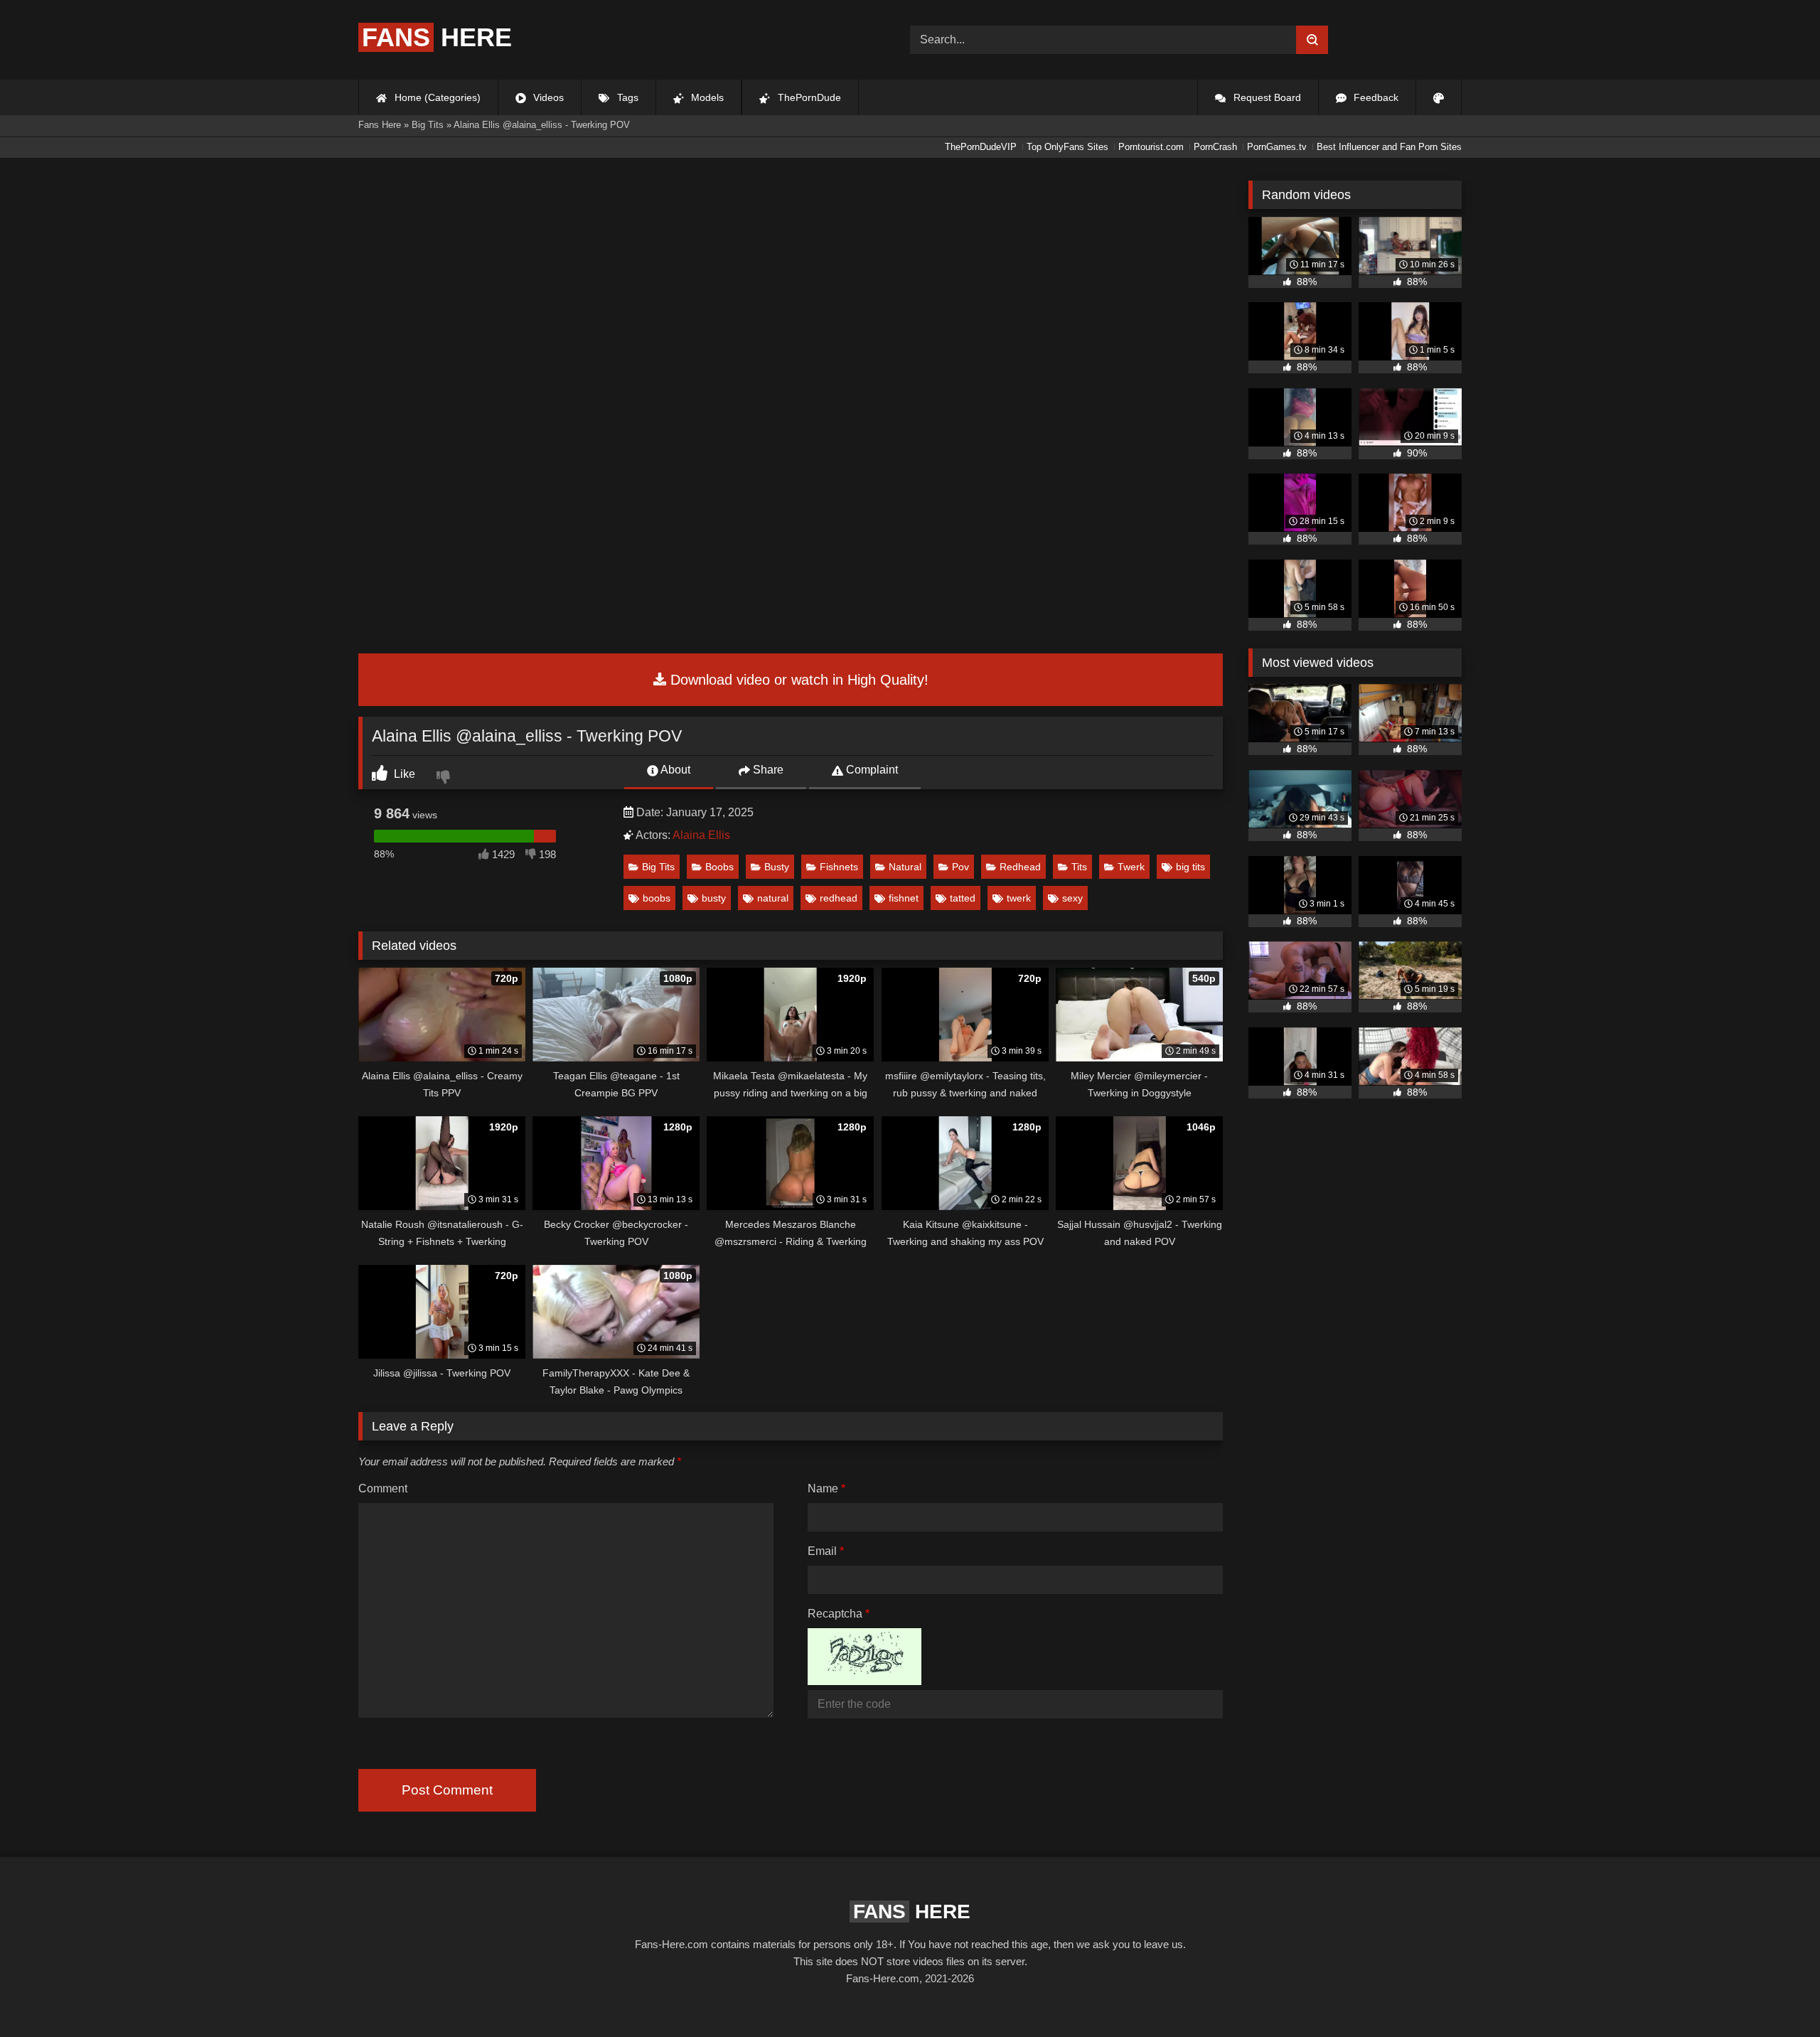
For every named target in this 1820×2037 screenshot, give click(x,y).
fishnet (904, 898)
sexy (1072, 898)
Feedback (1375, 97)
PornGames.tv (1277, 147)
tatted (963, 898)
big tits (1190, 867)
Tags (626, 97)
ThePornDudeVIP (981, 147)
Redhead (1020, 867)
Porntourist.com (1151, 147)
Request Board (1266, 97)
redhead (839, 898)
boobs (657, 898)
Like (403, 774)
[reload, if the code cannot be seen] (864, 1681)
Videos (547, 97)
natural (773, 898)
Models (706, 97)
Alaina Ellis (701, 835)
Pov (960, 867)
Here (437, 37)
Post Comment (447, 1790)
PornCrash (1215, 147)
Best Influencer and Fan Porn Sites (1389, 147)
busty (714, 898)
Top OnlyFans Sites (1067, 147)
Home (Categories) (436, 97)
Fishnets (839, 867)
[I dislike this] (445, 779)
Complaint (871, 770)
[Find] (1312, 40)
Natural (905, 867)
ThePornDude (808, 97)
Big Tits (658, 867)
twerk (1019, 898)
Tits (1079, 867)
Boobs (719, 867)
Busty (777, 867)
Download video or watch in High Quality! (797, 680)
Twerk (1131, 867)
